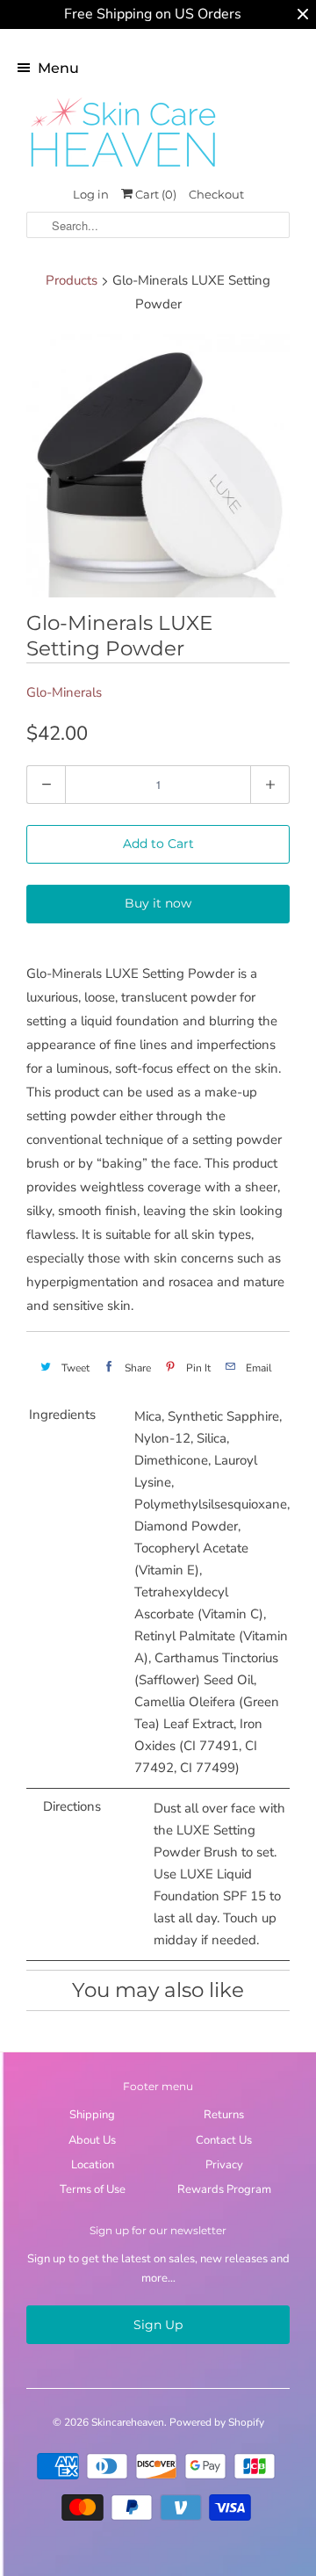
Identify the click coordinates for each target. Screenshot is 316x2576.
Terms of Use (93, 2189)
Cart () (154, 194)
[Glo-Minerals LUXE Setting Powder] (158, 466)
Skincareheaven (128, 2422)
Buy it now (158, 903)
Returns (224, 2115)
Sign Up (158, 2325)
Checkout (216, 194)
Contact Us (224, 2140)
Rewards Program (224, 2189)
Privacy (224, 2165)
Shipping (92, 2115)
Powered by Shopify (217, 2422)
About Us (92, 2140)
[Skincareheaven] (123, 169)
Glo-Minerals (64, 692)
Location (93, 2165)
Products (72, 280)
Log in (91, 194)
